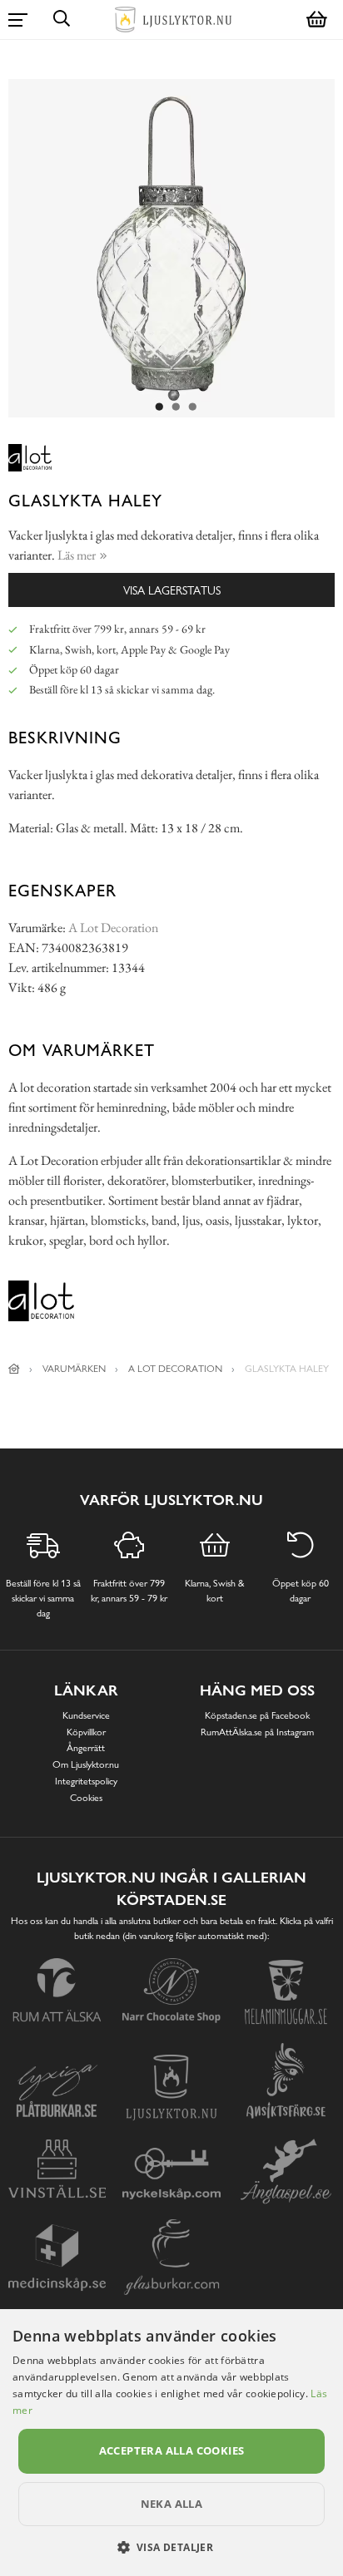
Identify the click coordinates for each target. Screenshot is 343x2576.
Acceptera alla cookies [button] (172, 2450)
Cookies (86, 1798)
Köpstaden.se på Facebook (257, 1715)
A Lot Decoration (113, 928)
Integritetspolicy (86, 1781)
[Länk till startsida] (14, 1369)
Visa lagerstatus (172, 590)
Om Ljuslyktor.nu (86, 1764)
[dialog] (171, 2443)
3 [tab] (192, 407)
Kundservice (86, 1715)
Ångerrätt (86, 1748)
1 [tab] (159, 407)
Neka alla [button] (172, 2504)
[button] (172, 2547)
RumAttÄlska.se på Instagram (257, 1732)
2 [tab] (176, 407)
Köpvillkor (86, 1732)
